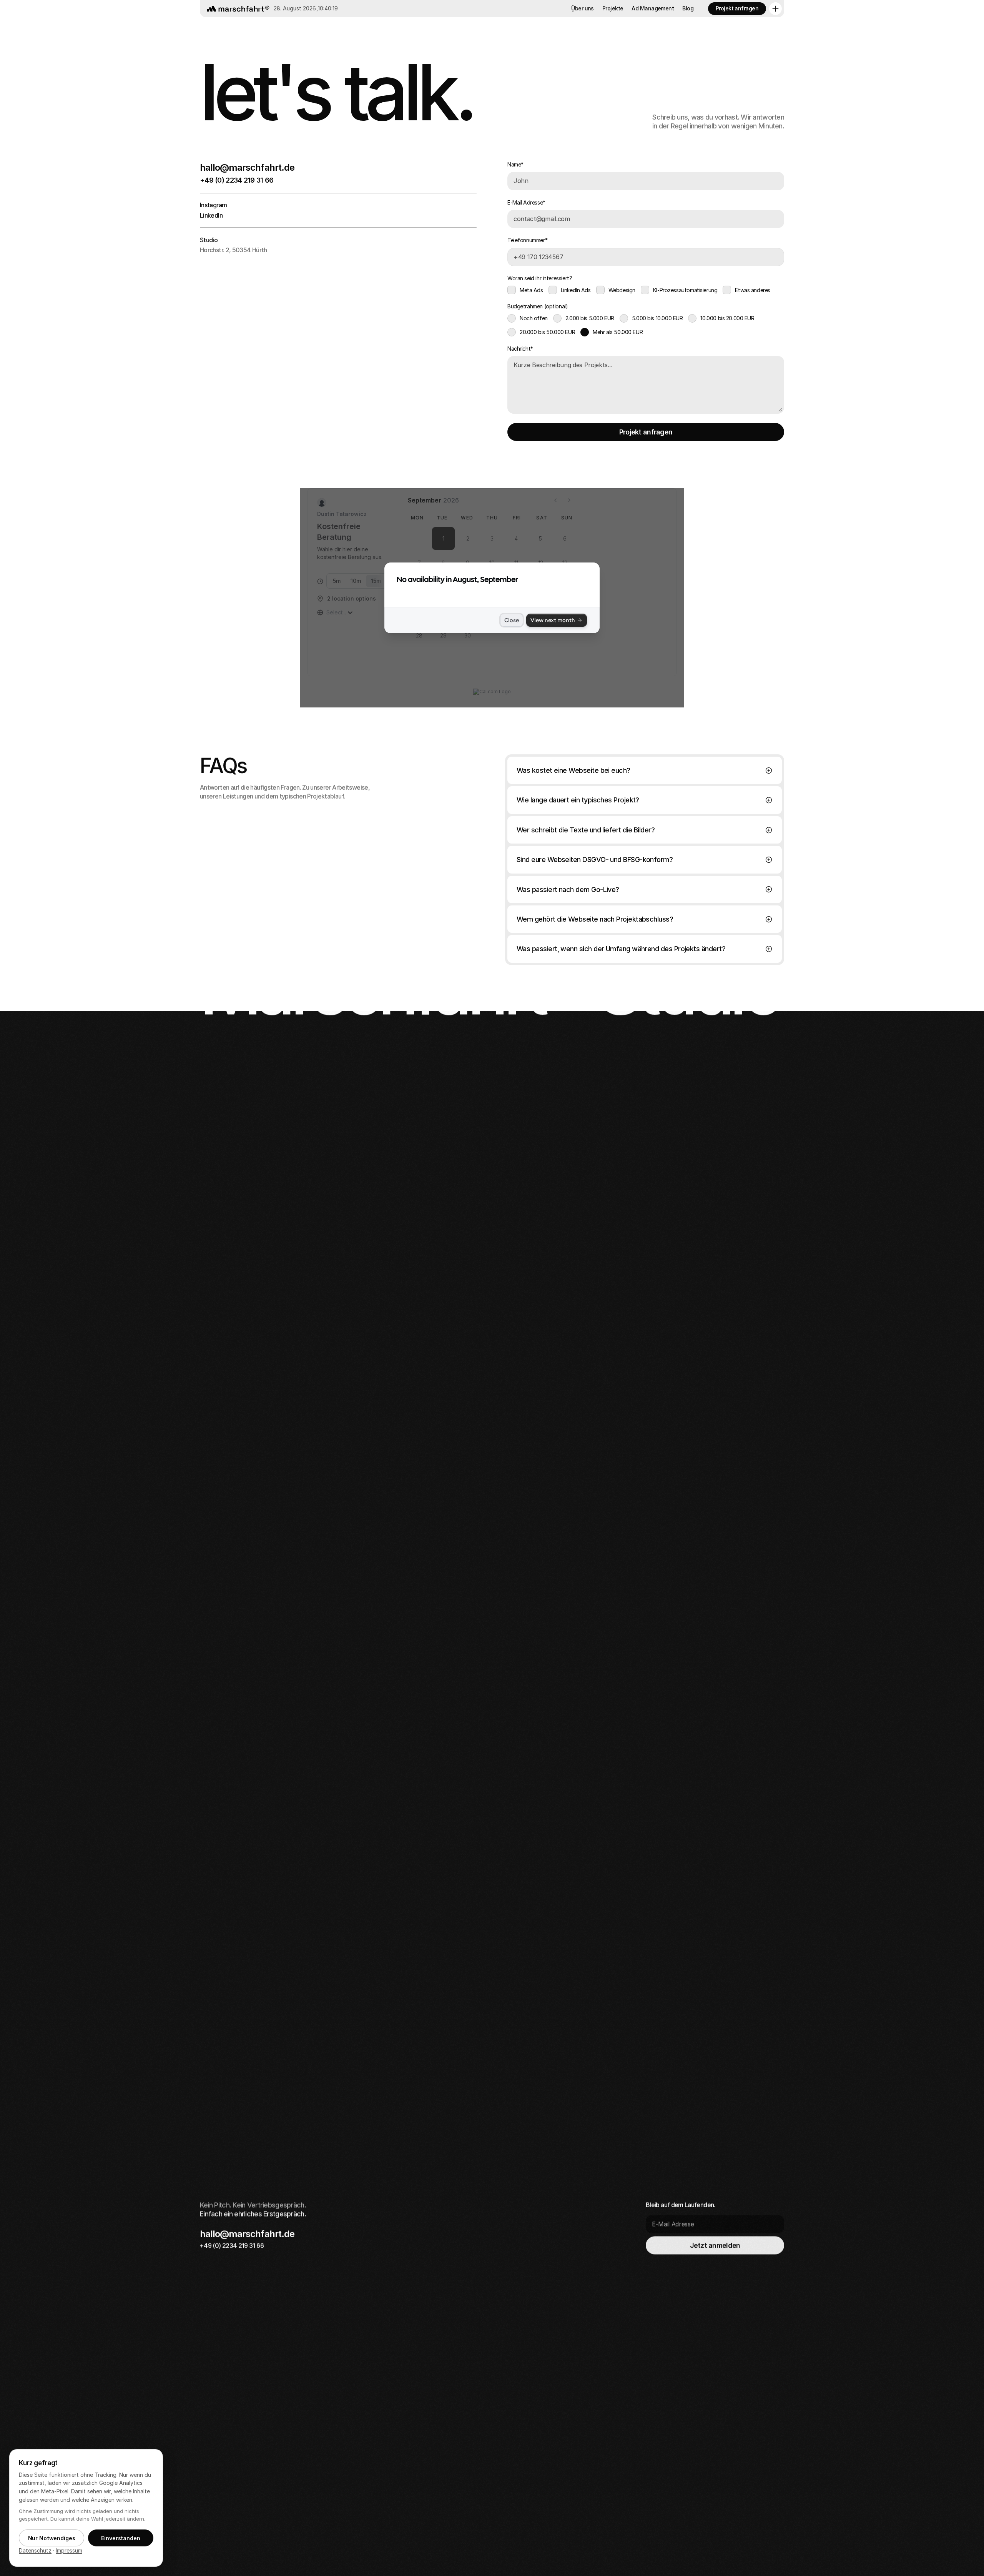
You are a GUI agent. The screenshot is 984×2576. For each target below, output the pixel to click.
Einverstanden (121, 2538)
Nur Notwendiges (52, 2538)
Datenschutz (35, 2550)
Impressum (69, 2550)
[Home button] (236, 9)
